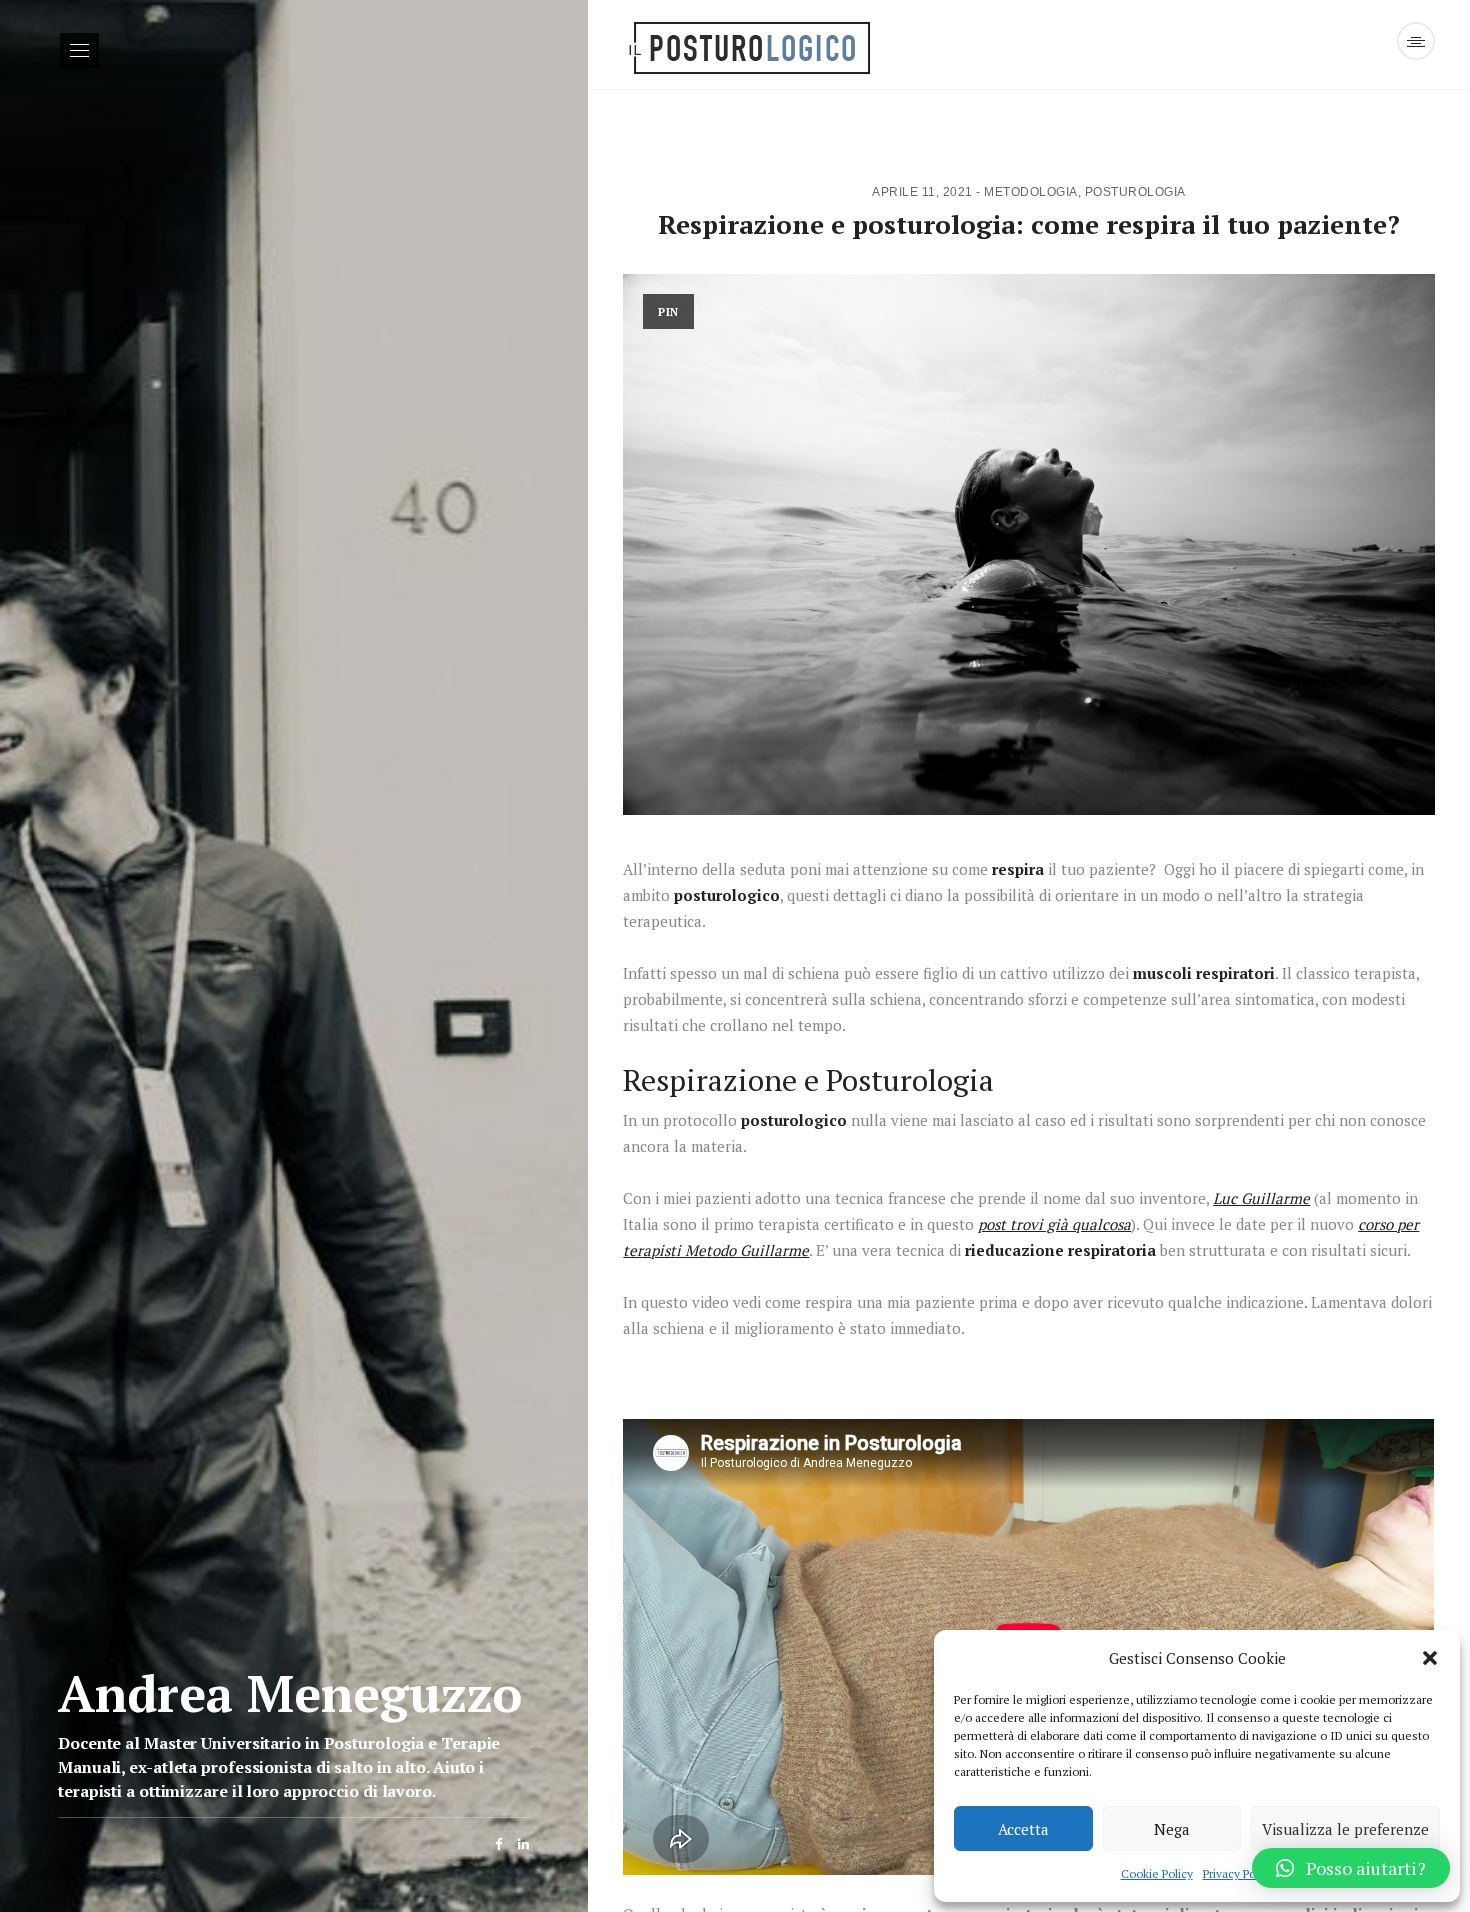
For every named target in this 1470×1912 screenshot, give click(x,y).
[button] (1430, 1658)
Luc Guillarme (1261, 1198)
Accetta (1023, 1829)
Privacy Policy (1238, 1873)
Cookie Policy (1157, 1873)
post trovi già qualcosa (1054, 1224)
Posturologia (1135, 192)
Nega (1172, 1829)
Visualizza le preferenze (1345, 1829)
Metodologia (1031, 192)
